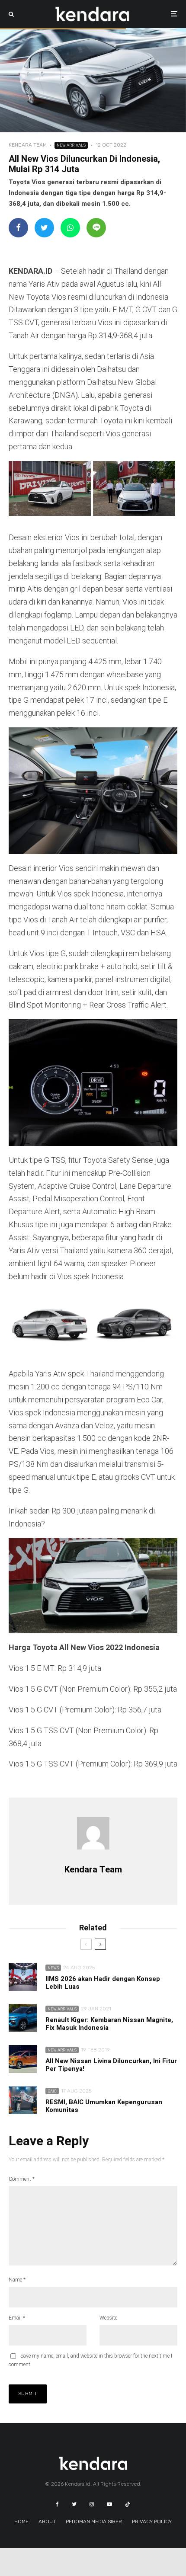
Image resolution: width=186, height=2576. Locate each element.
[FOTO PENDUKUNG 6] (23, 1977)
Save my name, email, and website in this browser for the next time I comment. (90, 2360)
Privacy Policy (152, 2522)
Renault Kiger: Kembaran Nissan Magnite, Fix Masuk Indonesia (109, 2024)
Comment (22, 2179)
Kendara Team (28, 145)
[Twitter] (74, 2504)
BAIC (52, 2091)
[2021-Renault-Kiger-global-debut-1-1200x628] (23, 2018)
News (53, 1968)
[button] (51, 490)
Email (17, 2318)
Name (17, 2280)
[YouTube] (109, 2504)
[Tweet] (44, 228)
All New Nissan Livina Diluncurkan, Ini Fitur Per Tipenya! (111, 2065)
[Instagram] (92, 2504)
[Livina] (23, 2059)
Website (108, 2318)
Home (21, 2522)
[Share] (18, 228)
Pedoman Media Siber (94, 2522)
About (47, 2522)
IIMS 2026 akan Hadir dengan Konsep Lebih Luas (103, 1983)
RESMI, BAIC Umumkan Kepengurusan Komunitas (104, 2106)
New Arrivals (71, 145)
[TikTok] (128, 2504)
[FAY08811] (23, 2100)
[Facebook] (57, 2504)
